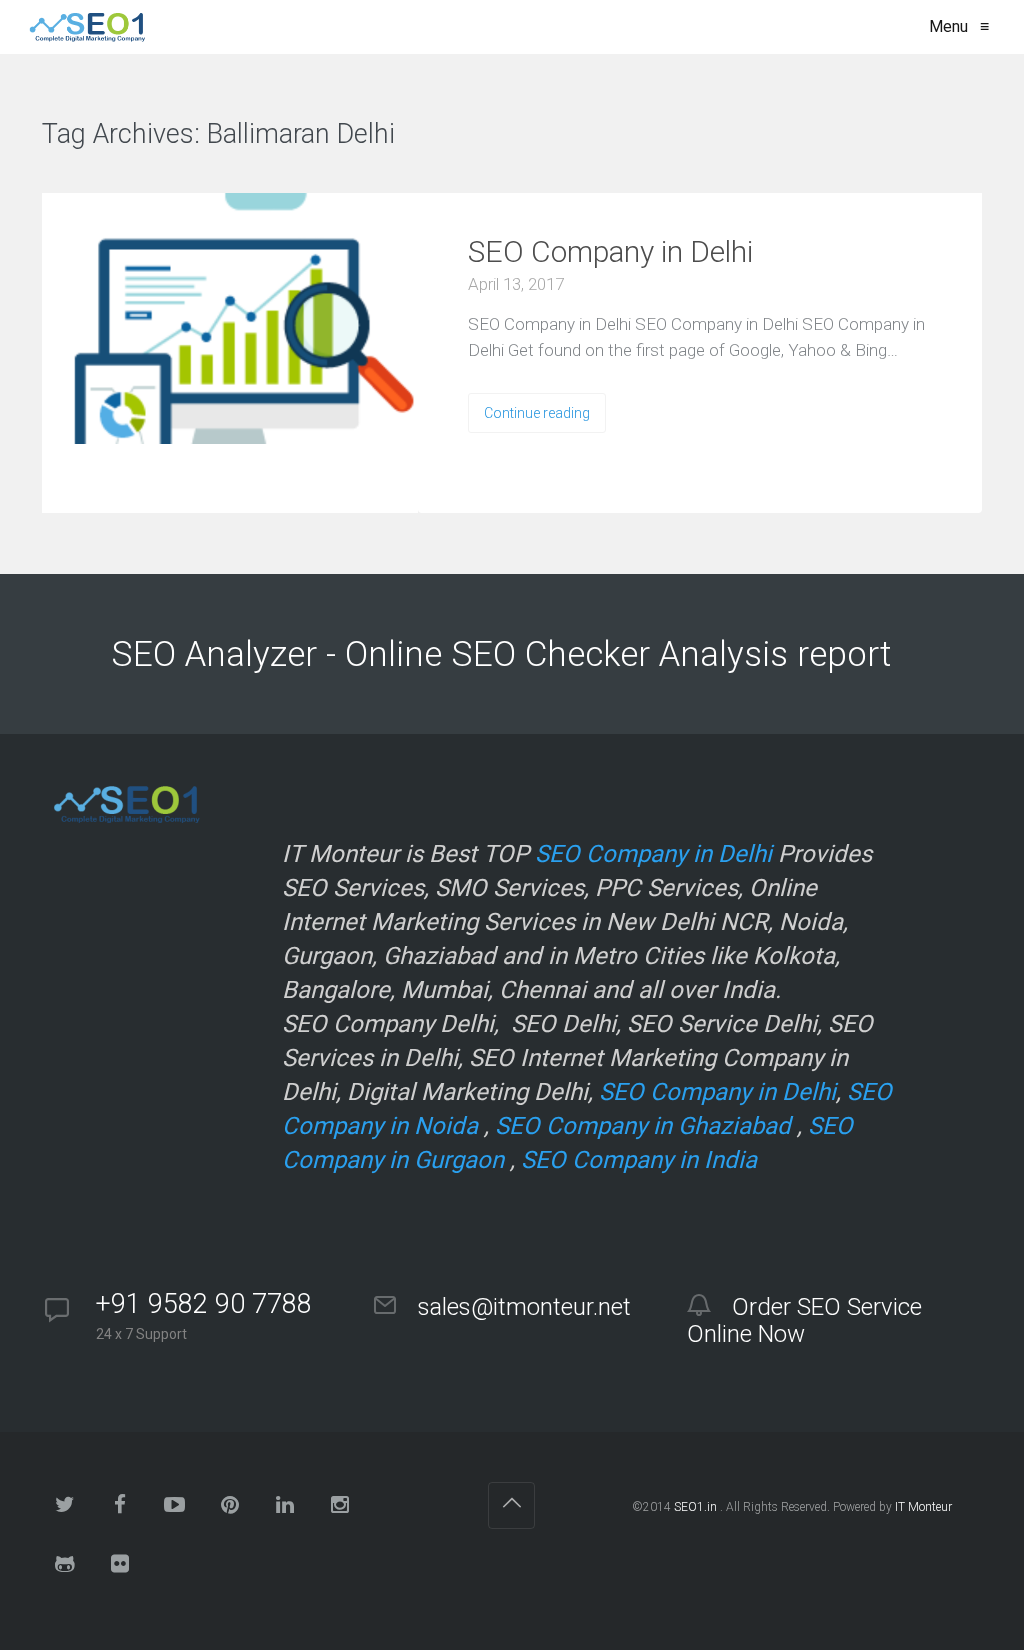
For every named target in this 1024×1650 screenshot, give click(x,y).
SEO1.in (695, 1507)
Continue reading (537, 413)
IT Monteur (923, 1507)
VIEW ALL (456, 135)
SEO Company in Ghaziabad (643, 1126)
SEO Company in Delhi (610, 251)
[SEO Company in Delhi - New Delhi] (83, 27)
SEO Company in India (639, 1160)
